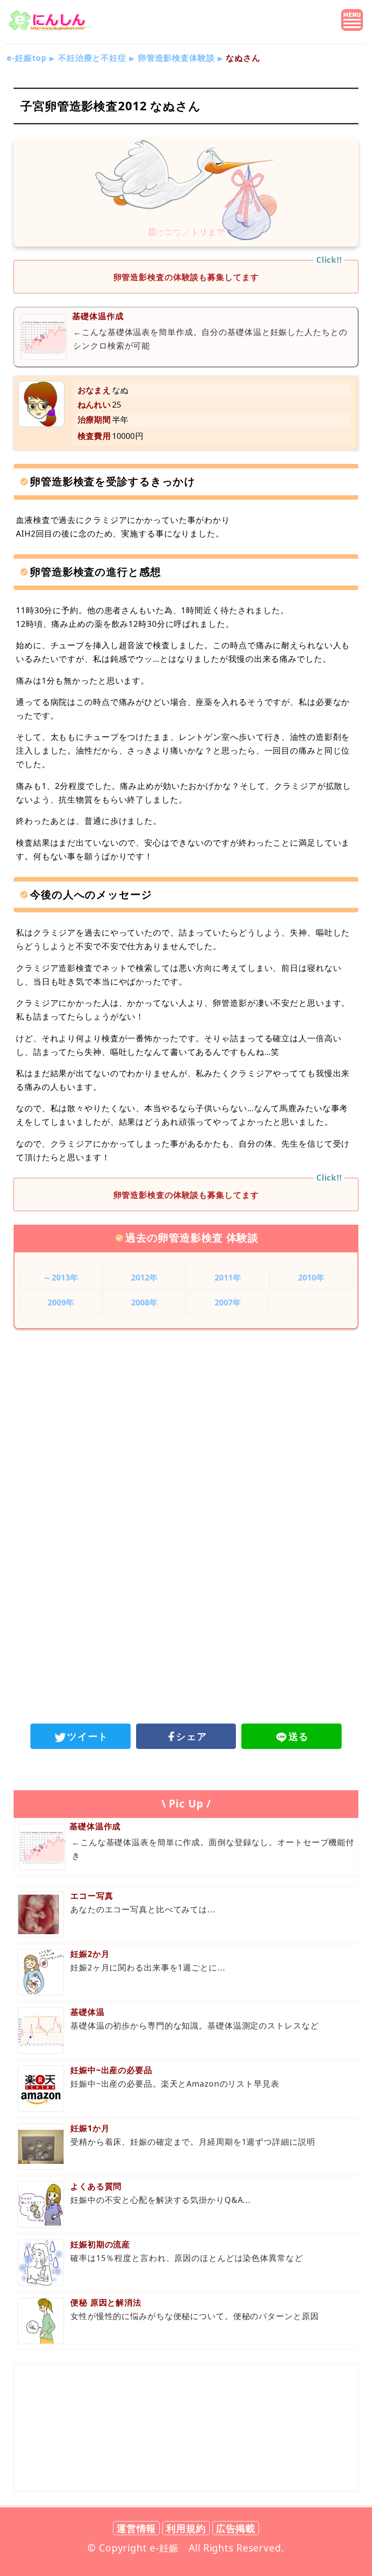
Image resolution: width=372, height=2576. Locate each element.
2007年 (228, 1302)
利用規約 (186, 2528)
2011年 (228, 1277)
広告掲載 (236, 2528)
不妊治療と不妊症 (92, 58)
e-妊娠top (27, 58)
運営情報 (137, 2528)
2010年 (311, 1277)
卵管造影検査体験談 (176, 58)
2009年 (61, 1302)
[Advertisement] (186, 1411)
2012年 (144, 1277)
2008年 (144, 1302)
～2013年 (61, 1277)
